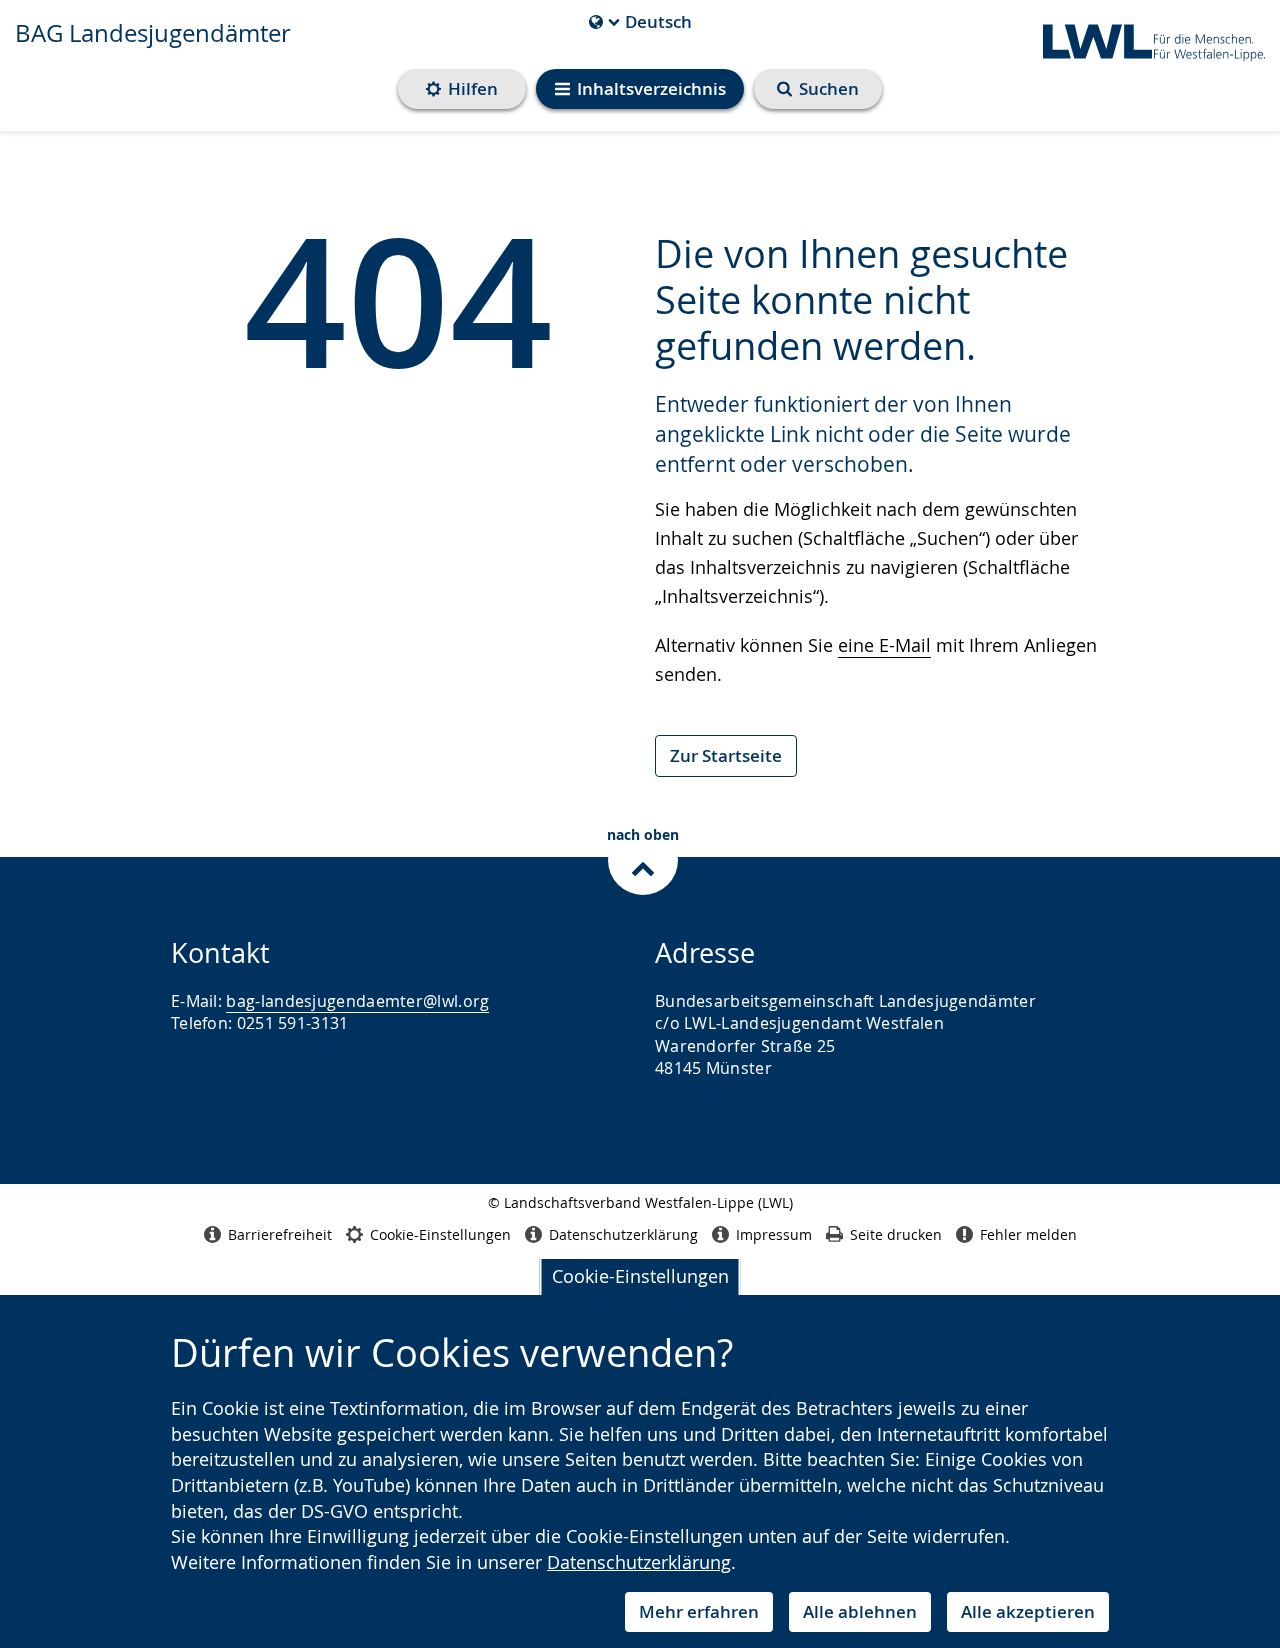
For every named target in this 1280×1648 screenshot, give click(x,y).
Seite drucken (896, 1234)
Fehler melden (1028, 1234)
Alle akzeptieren (1028, 1611)
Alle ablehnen (860, 1611)
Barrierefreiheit (280, 1234)
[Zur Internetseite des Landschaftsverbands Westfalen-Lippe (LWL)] (1146, 39)
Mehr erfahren (699, 1611)
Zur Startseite (726, 755)
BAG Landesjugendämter (153, 33)
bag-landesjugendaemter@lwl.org (357, 1001)
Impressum (774, 1234)
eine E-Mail (884, 645)
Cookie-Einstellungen (640, 1276)
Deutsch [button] (640, 22)
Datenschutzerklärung (639, 1562)
